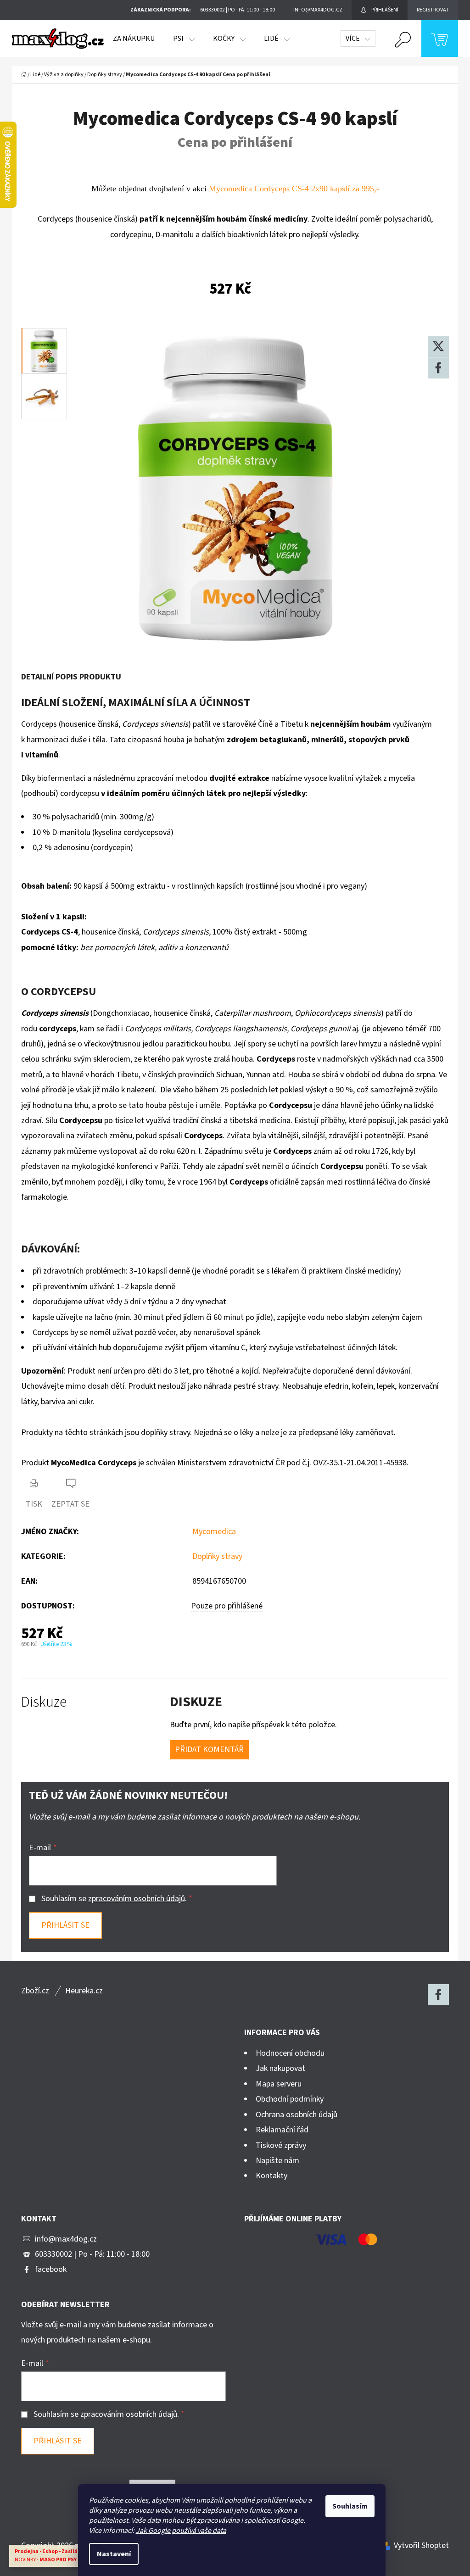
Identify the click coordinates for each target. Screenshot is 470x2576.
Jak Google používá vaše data (181, 2531)
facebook (51, 2269)
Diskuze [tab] (44, 1702)
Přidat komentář (209, 1750)
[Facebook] (438, 368)
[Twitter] (438, 346)
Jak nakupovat (280, 2068)
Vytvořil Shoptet (421, 2545)
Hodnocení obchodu (290, 2053)
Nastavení (114, 2554)
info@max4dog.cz (66, 2239)
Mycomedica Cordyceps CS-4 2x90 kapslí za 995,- (294, 189)
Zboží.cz (35, 1991)
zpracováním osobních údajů (137, 1899)
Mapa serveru (279, 2084)
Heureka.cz (84, 1991)
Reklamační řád (282, 2130)
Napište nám (277, 2161)
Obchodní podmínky (290, 2099)
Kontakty (271, 2176)
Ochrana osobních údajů (297, 2115)
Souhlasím (350, 2506)
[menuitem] (134, 39)
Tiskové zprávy (281, 2145)
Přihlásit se (65, 1925)
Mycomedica (214, 1532)
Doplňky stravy (217, 1556)
